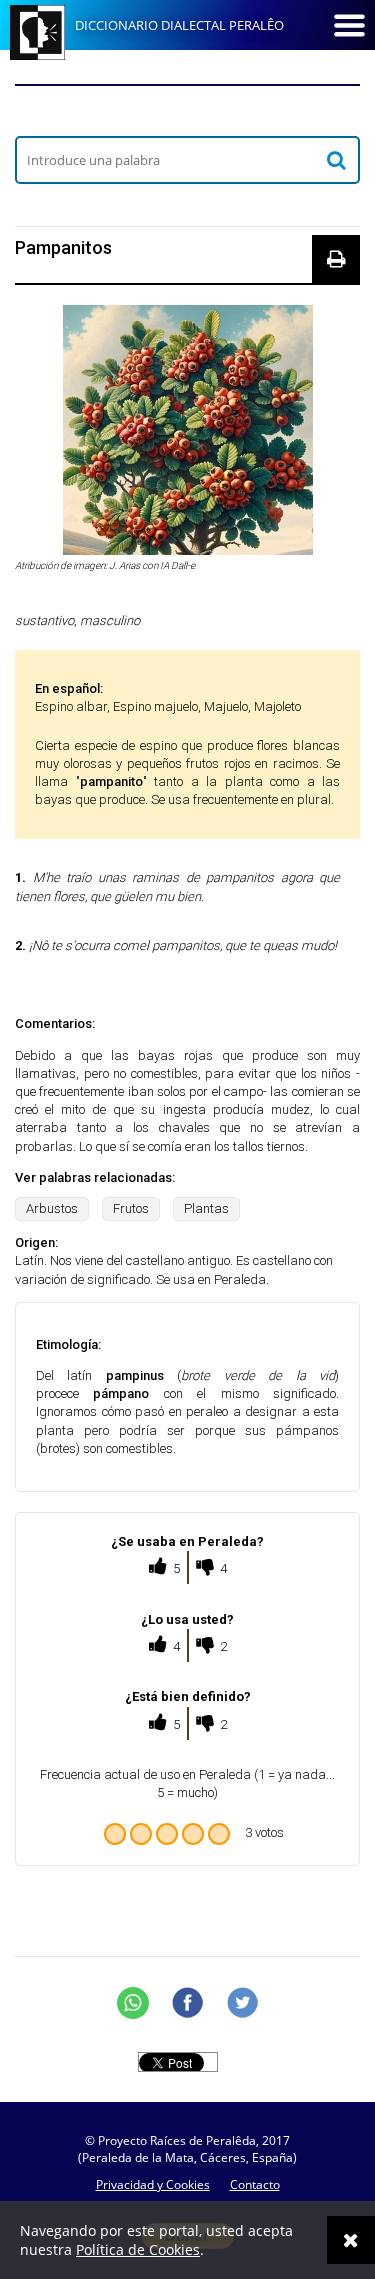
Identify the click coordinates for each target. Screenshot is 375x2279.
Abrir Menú (349, 25)
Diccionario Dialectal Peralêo (179, 25)
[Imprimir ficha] (336, 259)
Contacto (255, 2184)
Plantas (206, 1208)
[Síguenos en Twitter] (243, 2003)
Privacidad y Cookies (153, 2184)
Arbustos (52, 1208)
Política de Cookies (138, 2249)
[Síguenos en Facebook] (188, 2003)
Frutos (131, 1208)
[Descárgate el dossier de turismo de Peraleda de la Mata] (187, 110)
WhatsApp (133, 2003)
